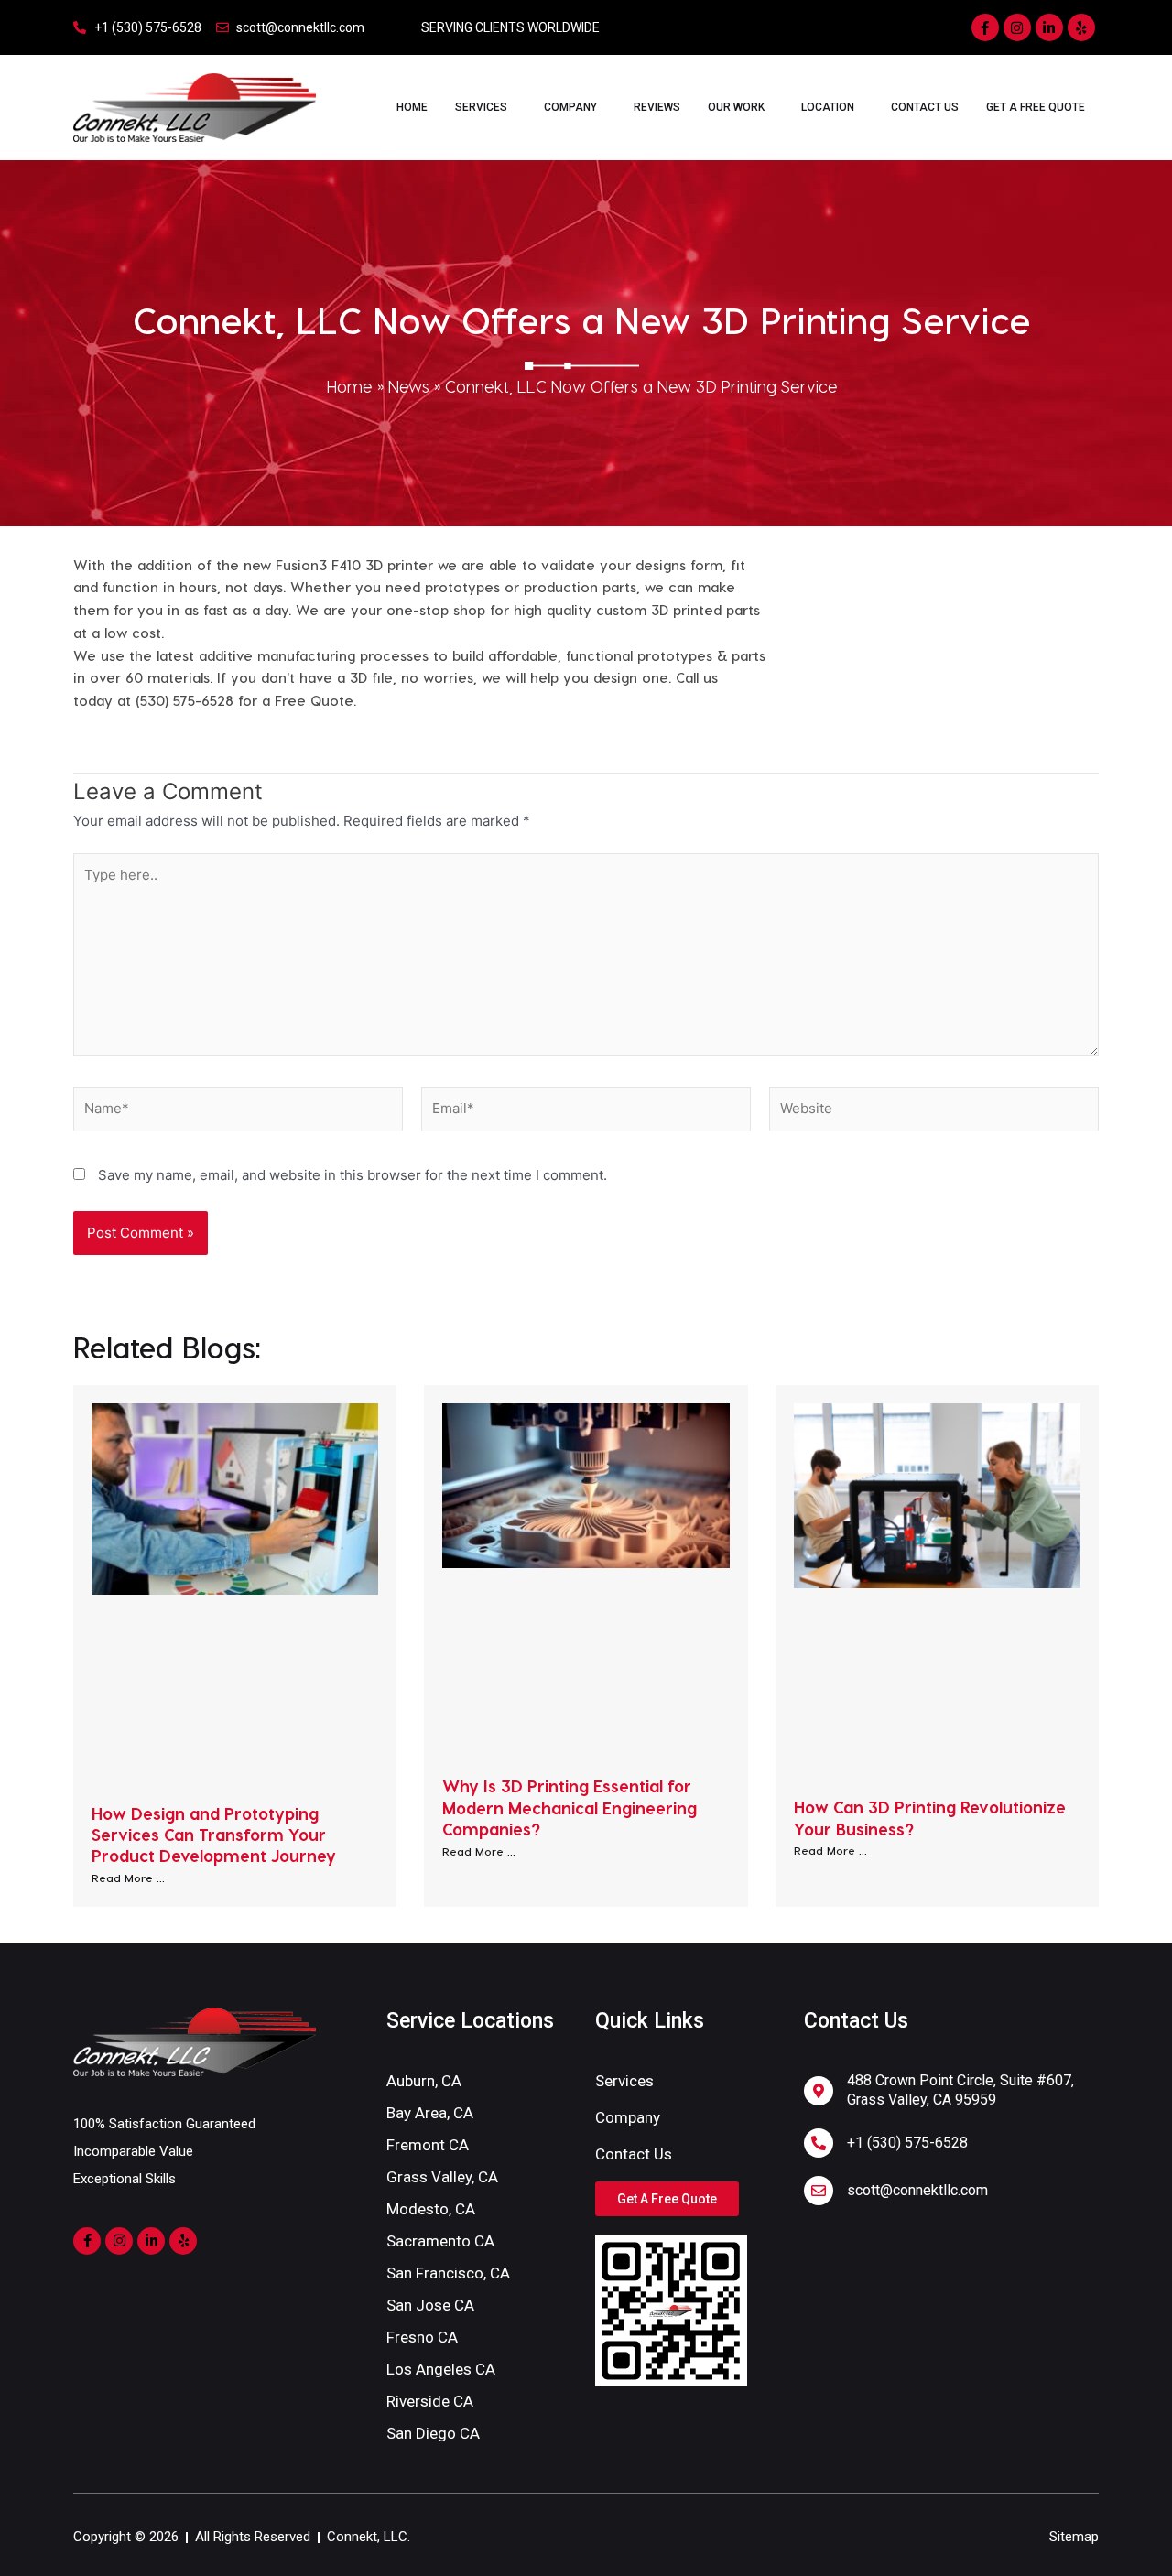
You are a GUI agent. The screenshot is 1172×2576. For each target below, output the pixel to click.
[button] (486, 107)
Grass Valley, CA (442, 2177)
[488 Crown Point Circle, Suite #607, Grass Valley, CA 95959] (819, 2091)
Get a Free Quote (1036, 107)
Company (570, 107)
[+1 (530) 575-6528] (819, 2143)
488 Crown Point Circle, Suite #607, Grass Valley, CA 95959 (960, 2090)
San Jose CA (430, 2305)
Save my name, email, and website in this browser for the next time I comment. (353, 1175)
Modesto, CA (431, 2209)
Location (828, 107)
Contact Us (925, 107)
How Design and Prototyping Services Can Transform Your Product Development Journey (214, 1835)
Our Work (736, 107)
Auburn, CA (424, 2081)
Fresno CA (422, 2337)
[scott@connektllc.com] (819, 2191)
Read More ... (128, 1878)
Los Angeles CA (441, 2369)
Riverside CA (430, 2401)
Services (481, 107)
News (409, 386)
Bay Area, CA (430, 2113)
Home (412, 107)
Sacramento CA (440, 2241)
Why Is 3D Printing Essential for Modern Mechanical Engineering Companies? (570, 1807)
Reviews (657, 107)
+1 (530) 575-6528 (907, 2143)
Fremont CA (428, 2145)
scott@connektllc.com (917, 2190)
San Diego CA (433, 2433)
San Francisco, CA (448, 2273)
